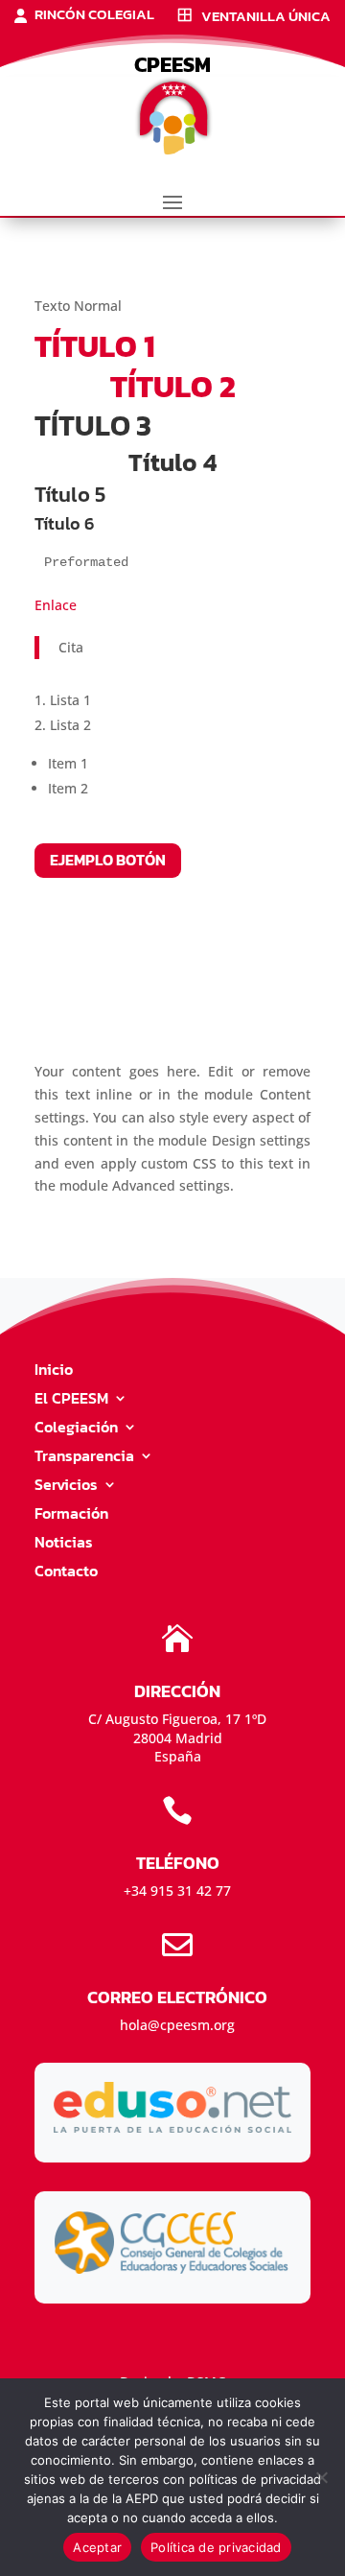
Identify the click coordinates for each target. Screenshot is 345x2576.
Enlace (56, 605)
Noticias (64, 1544)
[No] (321, 2477)
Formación (71, 1515)
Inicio (54, 1371)
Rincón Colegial (94, 16)
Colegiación (76, 1429)
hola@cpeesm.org (177, 2025)
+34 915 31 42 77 (177, 1891)
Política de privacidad (216, 2547)
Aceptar (97, 2547)
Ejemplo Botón (108, 860)
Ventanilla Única (266, 17)
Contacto (66, 1573)
